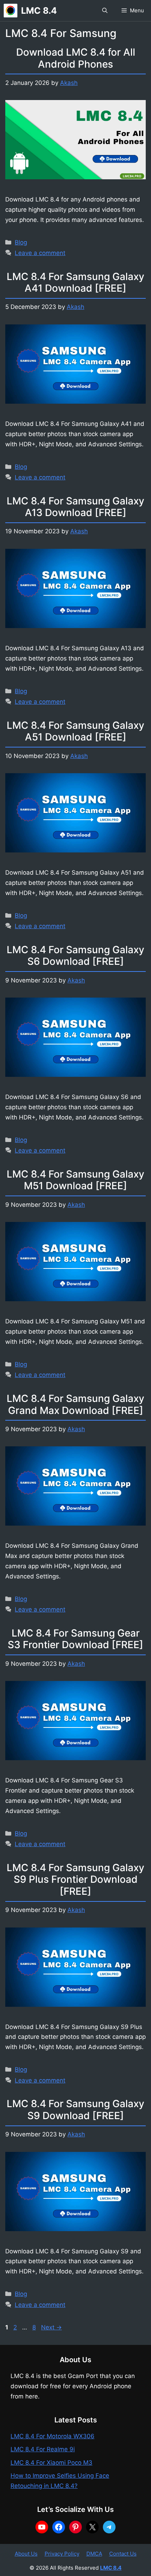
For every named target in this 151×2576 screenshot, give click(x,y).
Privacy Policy (62, 2554)
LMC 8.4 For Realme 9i (43, 2449)
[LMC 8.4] (11, 11)
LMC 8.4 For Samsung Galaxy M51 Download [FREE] (75, 1180)
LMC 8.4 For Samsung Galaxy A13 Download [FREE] (75, 507)
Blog (21, 242)
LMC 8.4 (39, 11)
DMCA (94, 2554)
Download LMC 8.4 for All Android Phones (76, 58)
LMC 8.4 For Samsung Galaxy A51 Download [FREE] (75, 731)
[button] (105, 11)
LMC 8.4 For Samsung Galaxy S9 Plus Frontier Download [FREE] (75, 1879)
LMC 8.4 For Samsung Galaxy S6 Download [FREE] (75, 956)
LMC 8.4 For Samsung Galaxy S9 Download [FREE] (75, 2110)
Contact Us (123, 2554)
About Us (26, 2554)
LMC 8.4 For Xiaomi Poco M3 (51, 2463)
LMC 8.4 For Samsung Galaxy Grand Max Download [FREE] (75, 1404)
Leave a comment (40, 253)
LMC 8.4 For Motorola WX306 (52, 2436)
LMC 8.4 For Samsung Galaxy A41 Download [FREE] (75, 283)
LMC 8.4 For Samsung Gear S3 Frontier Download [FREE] (75, 1639)
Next (51, 2327)
